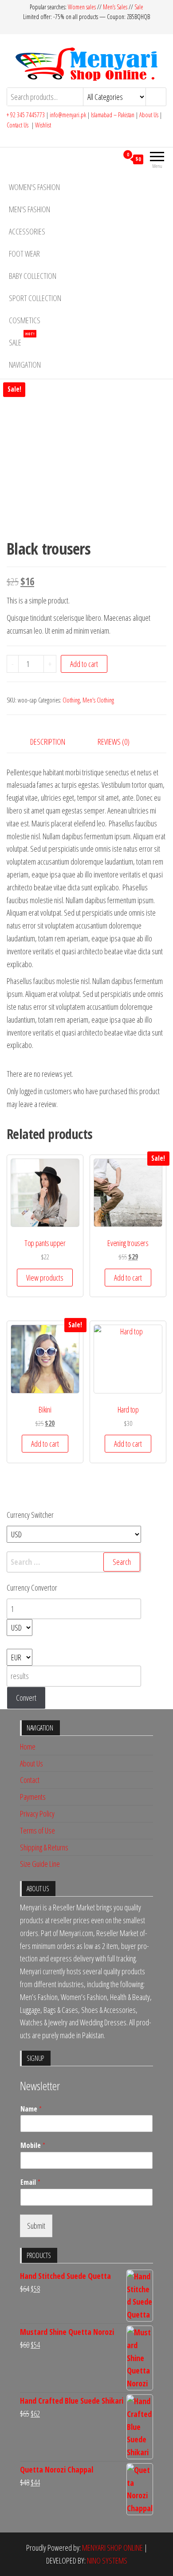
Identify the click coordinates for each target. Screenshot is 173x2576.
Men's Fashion (29, 209)
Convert (26, 1698)
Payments (33, 1797)
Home (28, 1746)
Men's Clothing (98, 700)
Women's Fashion (34, 187)
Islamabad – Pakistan (113, 115)
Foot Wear (24, 254)
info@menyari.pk (68, 115)
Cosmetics (25, 320)
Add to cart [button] (128, 1278)
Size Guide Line (40, 1864)
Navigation (25, 365)
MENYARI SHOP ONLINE (112, 2548)
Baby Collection (33, 276)
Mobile (33, 2145)
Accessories (27, 231)
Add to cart (84, 664)
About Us (149, 115)
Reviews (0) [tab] (114, 742)
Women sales (83, 7)
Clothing (71, 700)
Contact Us (18, 125)
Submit (36, 2226)
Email (30, 2182)
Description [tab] (48, 742)
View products (45, 1278)
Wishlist (43, 125)
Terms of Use (37, 1830)
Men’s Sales (115, 7)
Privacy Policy (37, 1814)
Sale (139, 7)
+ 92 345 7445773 (26, 115)
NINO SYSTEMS (107, 2560)
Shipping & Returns (44, 1847)
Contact (30, 1780)
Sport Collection (35, 298)
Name (31, 2109)
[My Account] (112, 159)
